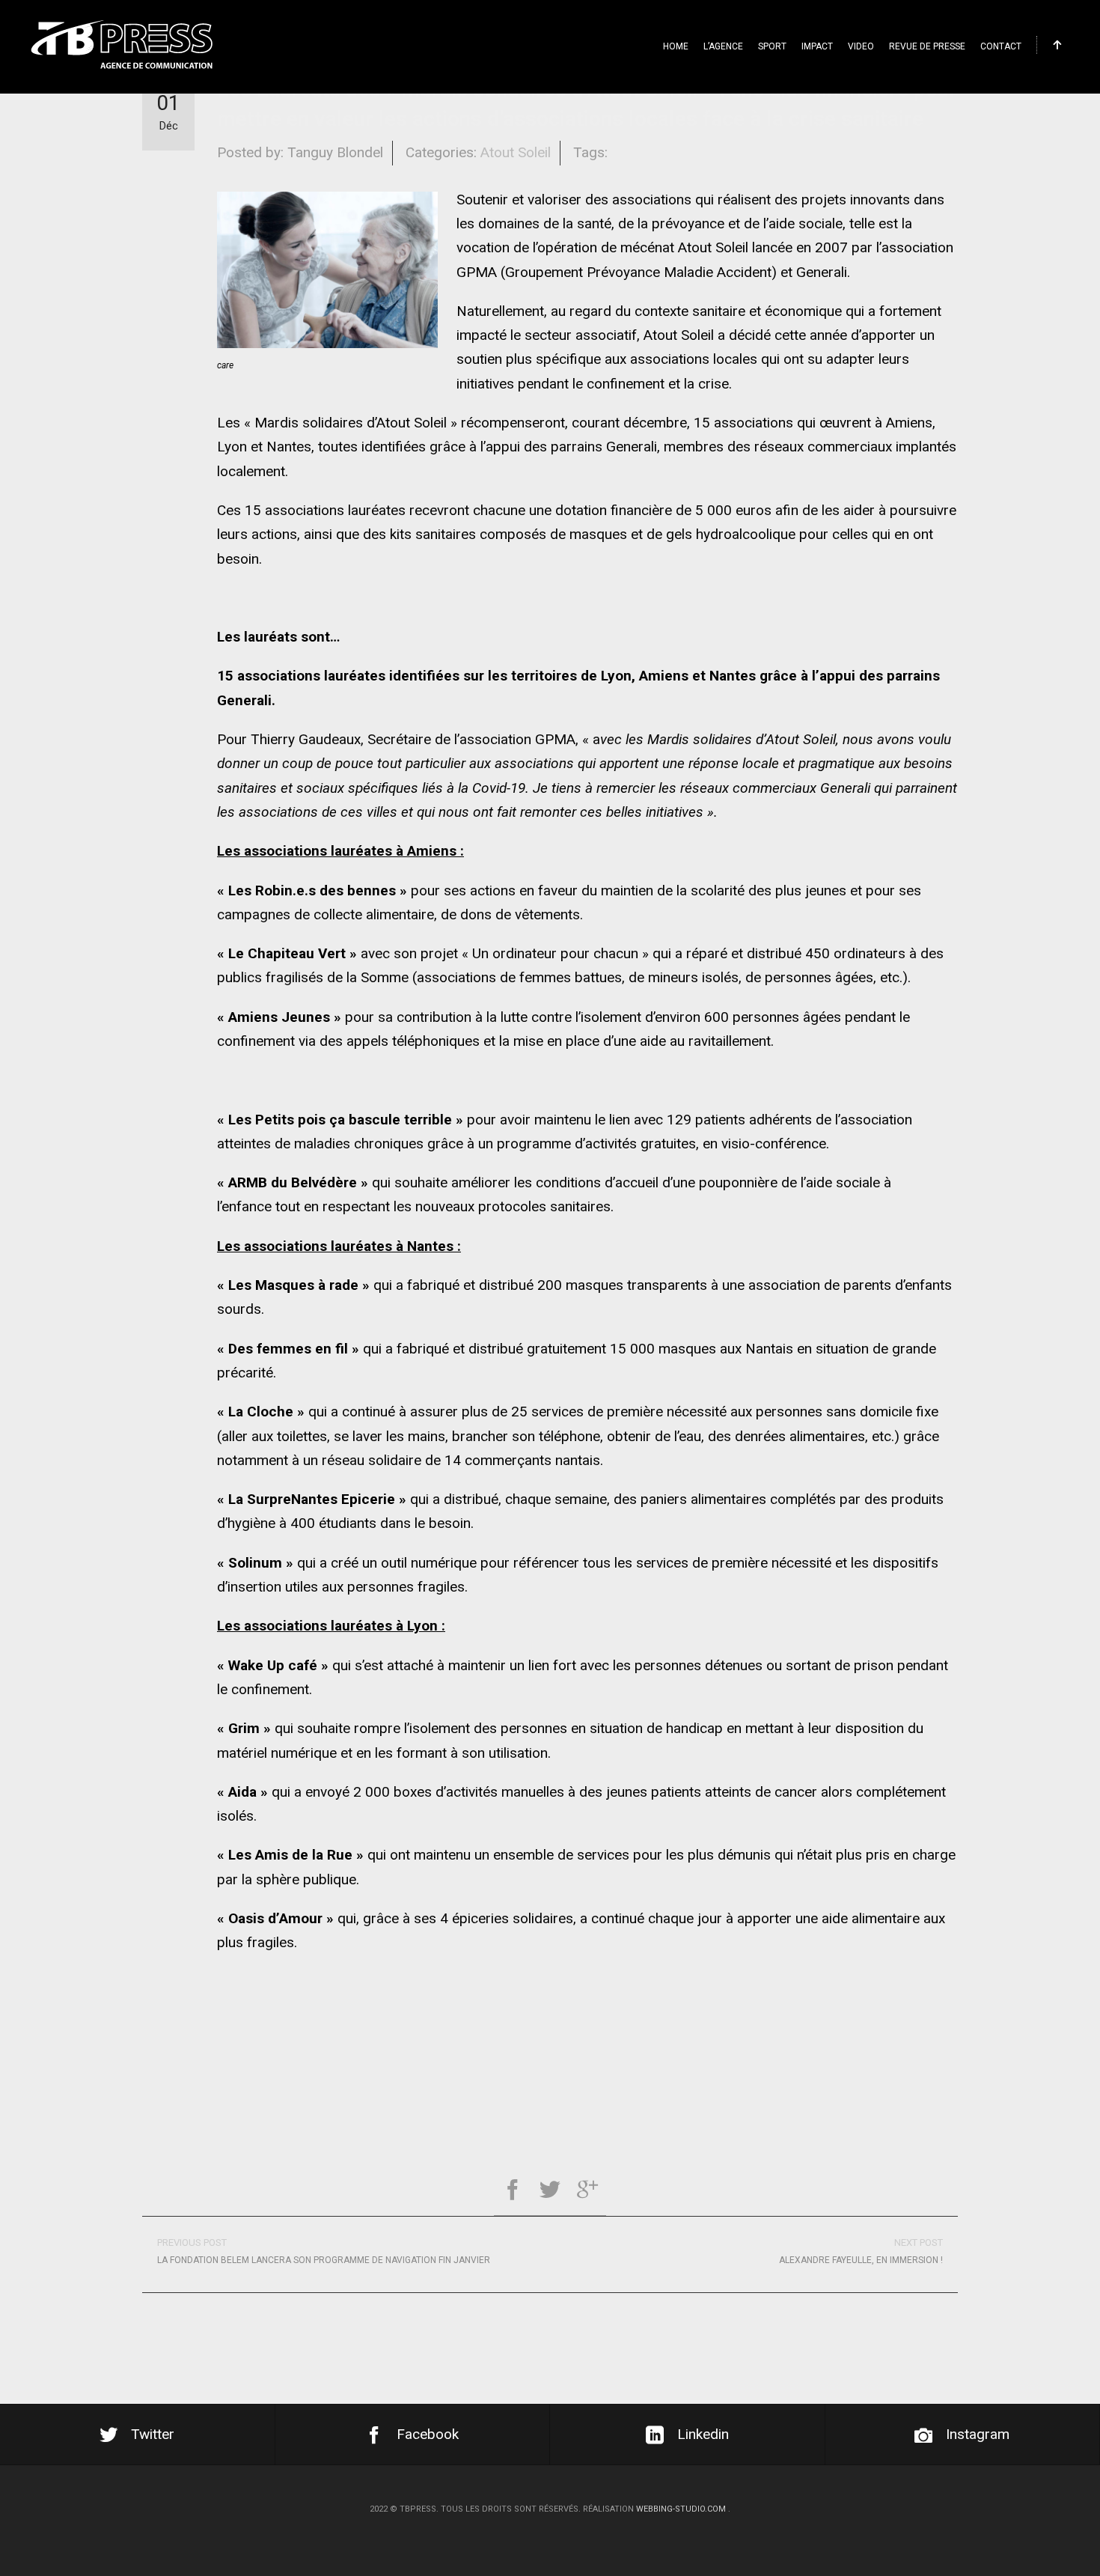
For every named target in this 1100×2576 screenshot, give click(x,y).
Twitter (153, 2434)
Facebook (428, 2434)
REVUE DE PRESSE (927, 46)
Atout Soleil (516, 152)
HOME (676, 46)
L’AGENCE (723, 46)
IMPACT (817, 46)
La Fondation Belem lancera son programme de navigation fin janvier (324, 2251)
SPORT (772, 46)
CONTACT (1001, 46)
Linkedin (703, 2434)
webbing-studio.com (681, 2509)
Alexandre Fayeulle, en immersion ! (861, 2251)
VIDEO (861, 46)
